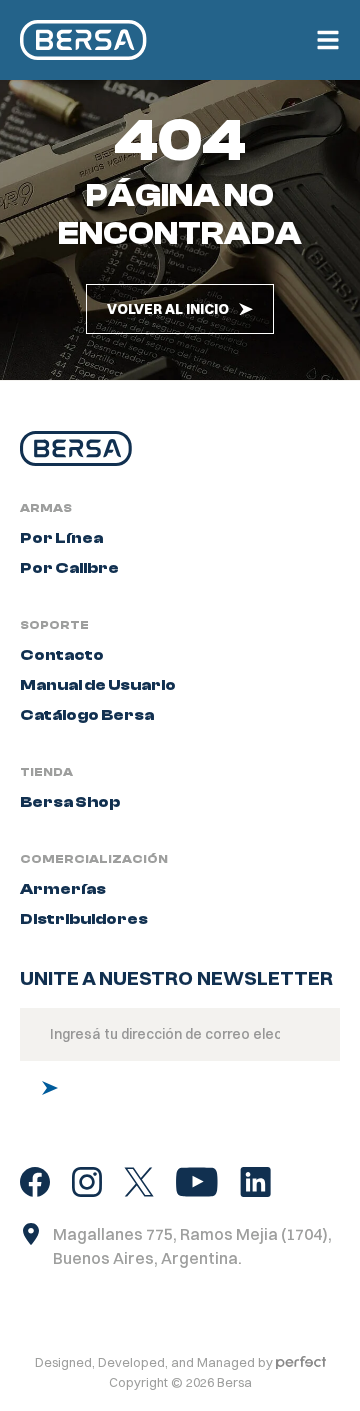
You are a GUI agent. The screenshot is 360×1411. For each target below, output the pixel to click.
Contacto (62, 655)
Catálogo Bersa (87, 715)
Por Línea (61, 538)
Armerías (63, 889)
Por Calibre (69, 568)
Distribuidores (84, 919)
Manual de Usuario (98, 685)
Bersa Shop (70, 802)
